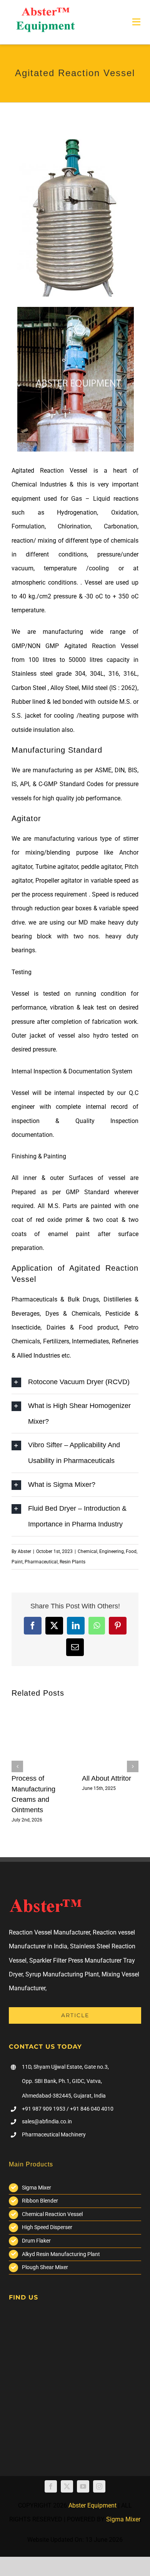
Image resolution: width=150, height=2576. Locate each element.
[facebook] (51, 2486)
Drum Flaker (36, 2241)
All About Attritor (107, 1778)
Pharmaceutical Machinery (54, 2134)
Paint (17, 1562)
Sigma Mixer (37, 2188)
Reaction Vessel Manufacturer (49, 1932)
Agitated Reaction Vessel (49, 471)
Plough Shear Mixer (45, 2267)
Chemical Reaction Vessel (52, 2214)
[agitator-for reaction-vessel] (76, 310)
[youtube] (83, 2486)
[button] (17, 1766)
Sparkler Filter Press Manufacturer (75, 1960)
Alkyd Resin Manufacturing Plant (61, 2254)
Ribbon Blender (40, 2201)
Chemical (87, 1551)
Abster (24, 1551)
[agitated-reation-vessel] (76, 142)
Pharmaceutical (41, 1562)
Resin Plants (72, 1562)
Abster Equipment (92, 2505)
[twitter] (67, 2486)
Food (131, 1551)
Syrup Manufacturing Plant (62, 1974)
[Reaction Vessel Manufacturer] (45, 11)
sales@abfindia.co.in (47, 2121)
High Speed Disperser (47, 2227)
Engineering (112, 1551)
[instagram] (99, 2486)
